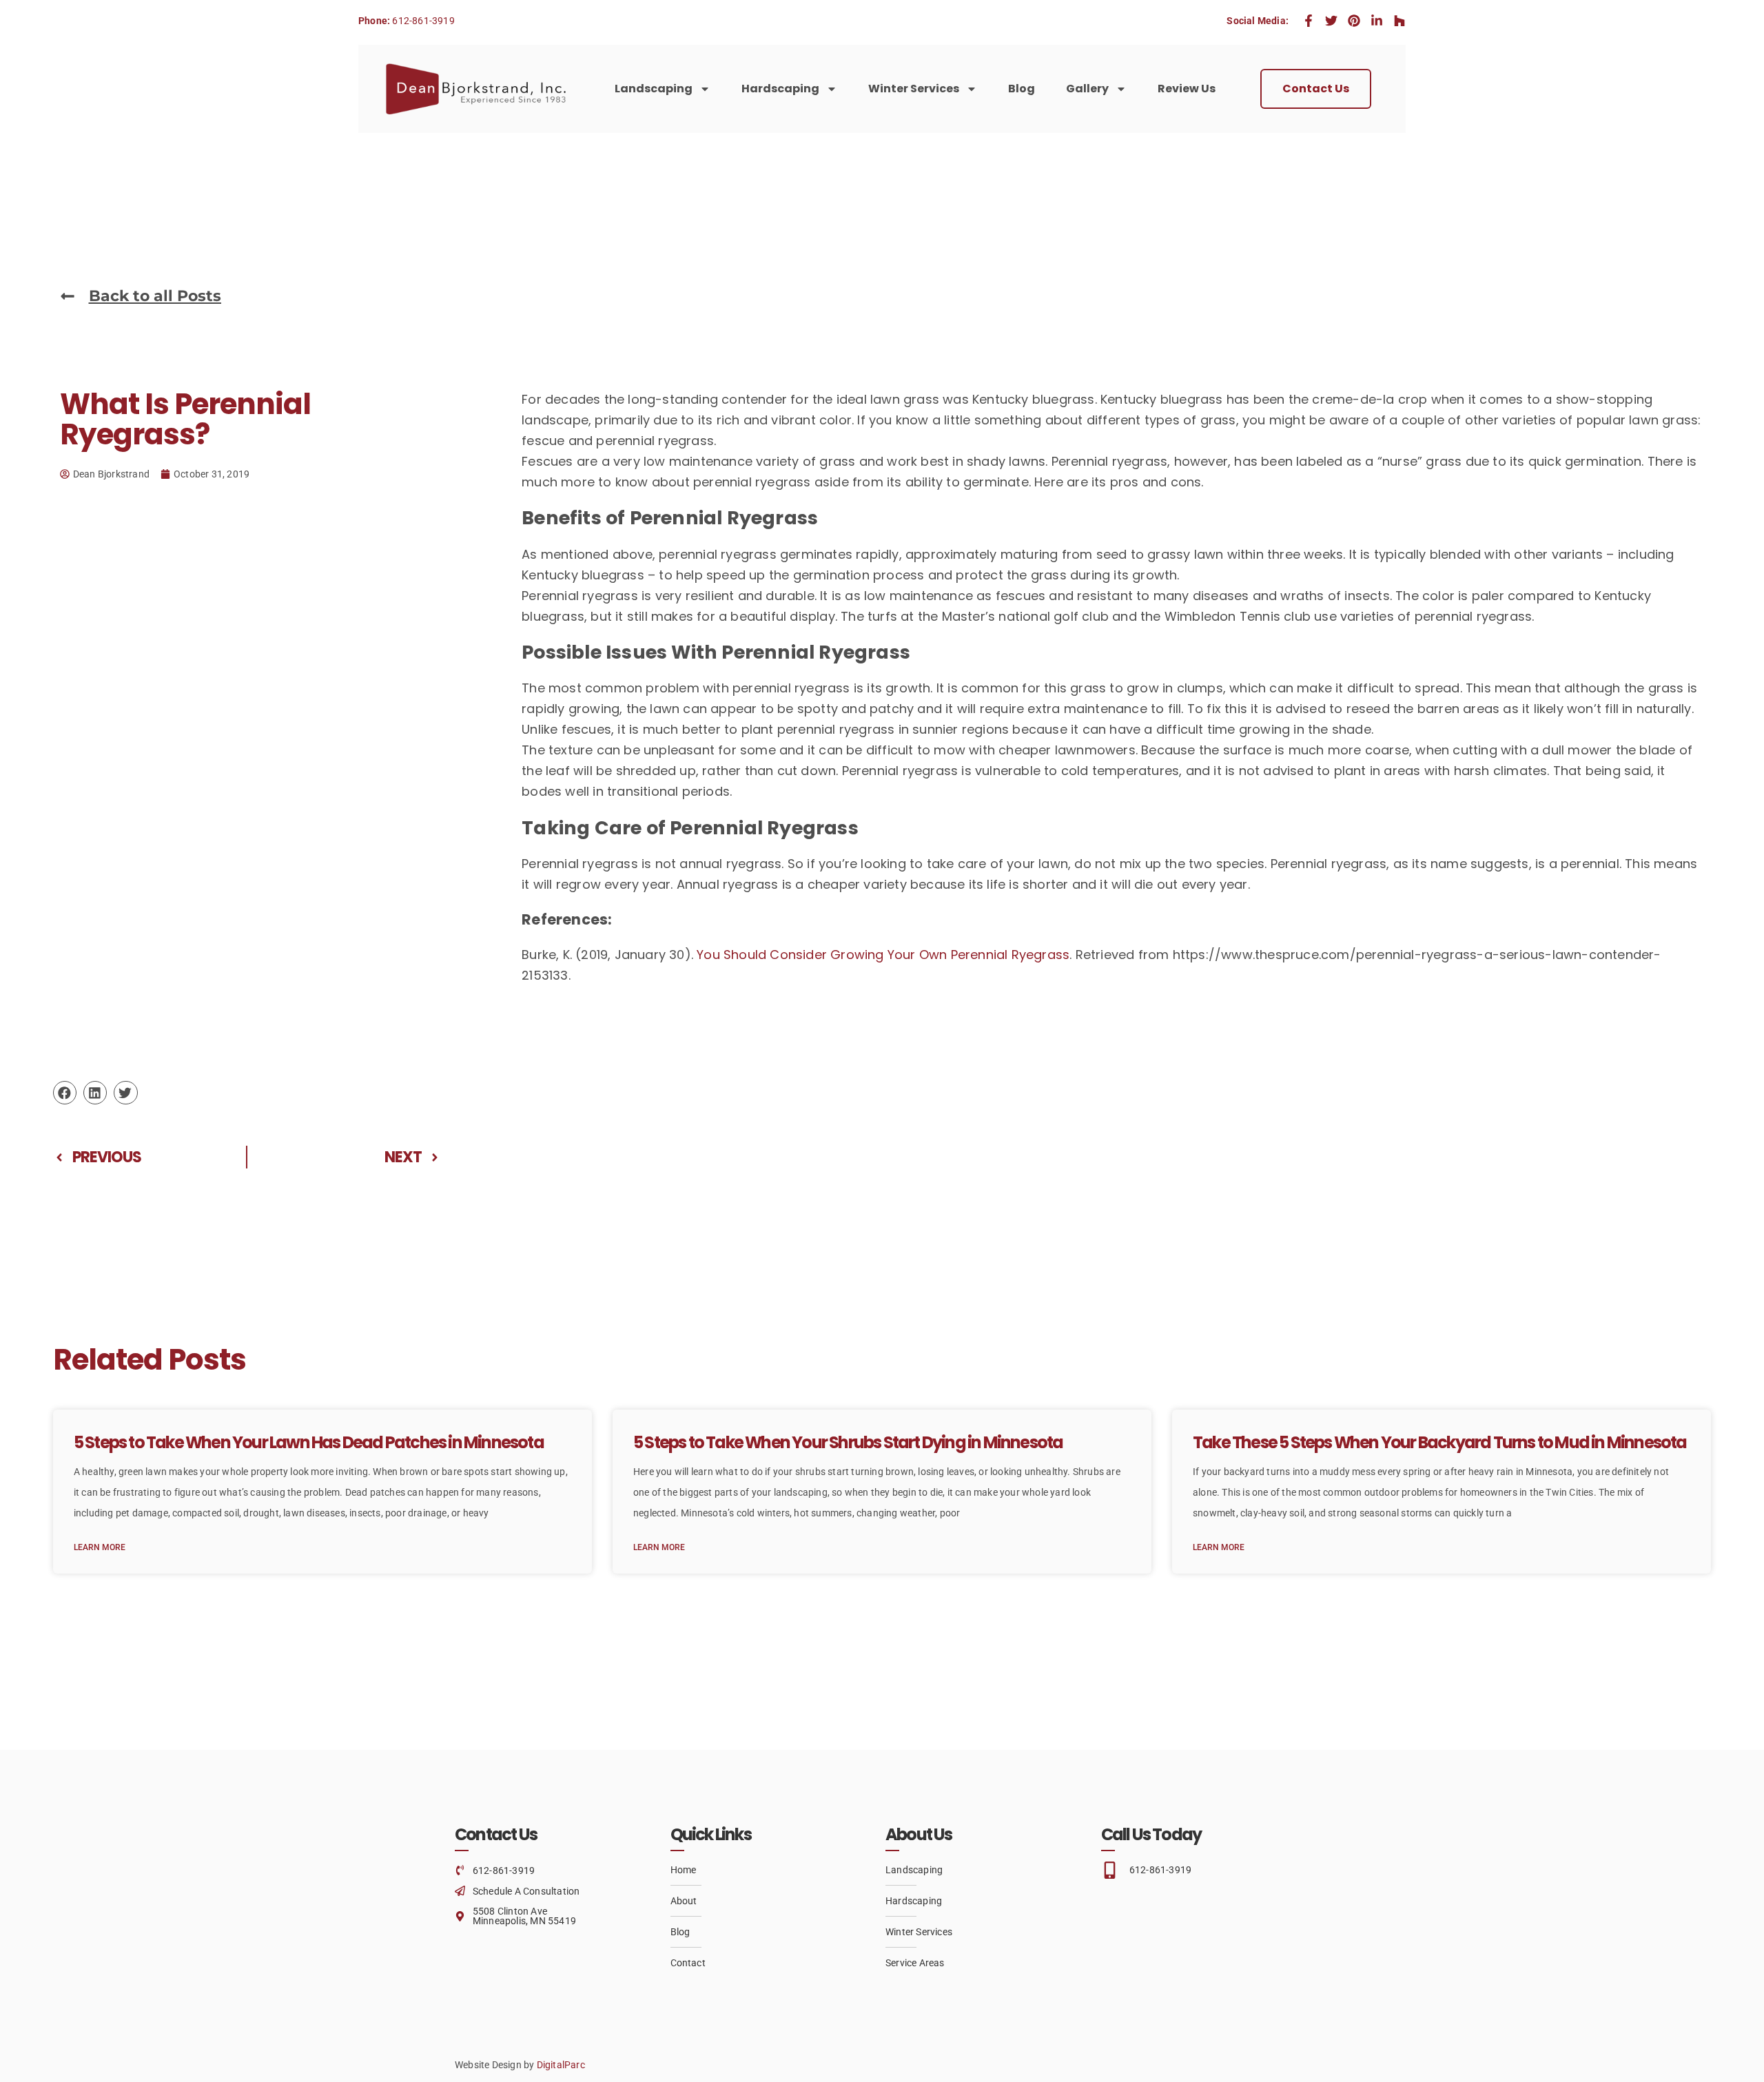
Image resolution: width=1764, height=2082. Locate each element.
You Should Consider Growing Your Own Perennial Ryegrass (883, 955)
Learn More (100, 1547)
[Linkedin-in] (1377, 21)
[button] (65, 1093)
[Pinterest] (1354, 21)
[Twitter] (1331, 21)
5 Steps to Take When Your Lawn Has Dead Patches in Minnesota (309, 1442)
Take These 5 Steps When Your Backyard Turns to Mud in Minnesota (1440, 1442)
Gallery (1087, 89)
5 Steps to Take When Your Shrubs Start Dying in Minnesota (848, 1442)
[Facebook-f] (1309, 21)
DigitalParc (561, 2065)
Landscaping (654, 89)
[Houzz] (1399, 21)
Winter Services (914, 89)
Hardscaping (780, 89)
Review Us (1187, 89)
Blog (1022, 89)
